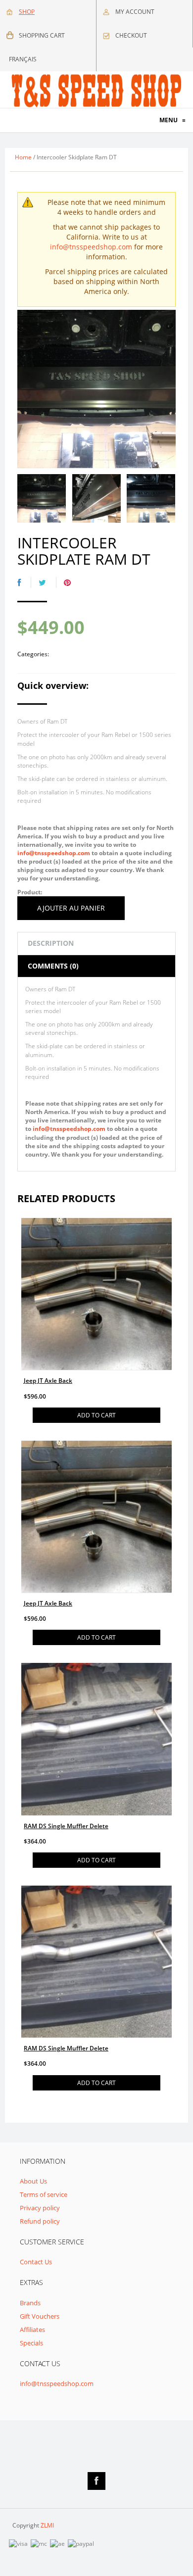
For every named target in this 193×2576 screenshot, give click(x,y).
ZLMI (47, 2525)
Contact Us (36, 2262)
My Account (135, 12)
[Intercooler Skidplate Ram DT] (42, 498)
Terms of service (44, 2194)
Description (51, 943)
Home (23, 157)
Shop (27, 12)
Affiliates (32, 2330)
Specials (31, 2343)
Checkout (131, 35)
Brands (30, 2303)
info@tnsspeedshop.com (91, 247)
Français (23, 59)
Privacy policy (40, 2208)
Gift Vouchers (40, 2316)
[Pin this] (72, 583)
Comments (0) (53, 966)
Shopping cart (42, 35)
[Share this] (24, 583)
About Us (33, 2181)
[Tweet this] (48, 583)
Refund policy (40, 2221)
